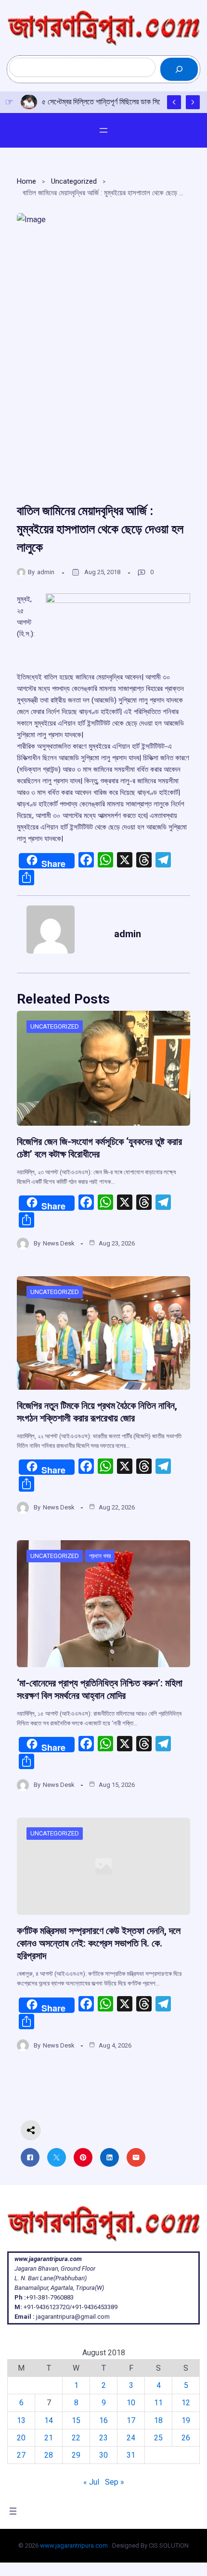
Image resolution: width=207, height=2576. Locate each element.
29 (76, 2455)
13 (21, 2420)
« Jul (91, 2482)
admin (46, 572)
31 (131, 2455)
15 (76, 2420)
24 (131, 2438)
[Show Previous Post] (174, 102)
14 (49, 2420)
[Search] (179, 69)
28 (49, 2455)
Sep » (115, 2482)
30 (103, 2455)
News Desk (59, 1243)
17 (131, 2420)
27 (21, 2455)
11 (158, 2403)
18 (158, 2420)
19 (186, 2420)
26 (186, 2438)
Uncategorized (74, 181)
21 (49, 2438)
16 (103, 2420)
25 (158, 2438)
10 (131, 2403)
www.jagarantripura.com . (75, 2545)
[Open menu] (103, 130)
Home (26, 181)
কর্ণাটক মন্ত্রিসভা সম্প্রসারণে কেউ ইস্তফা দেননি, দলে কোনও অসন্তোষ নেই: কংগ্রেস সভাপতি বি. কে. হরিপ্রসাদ (99, 1943)
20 (21, 2438)
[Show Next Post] (193, 102)
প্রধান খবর (100, 1556)
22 (76, 2438)
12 (186, 2403)
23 (103, 2438)
